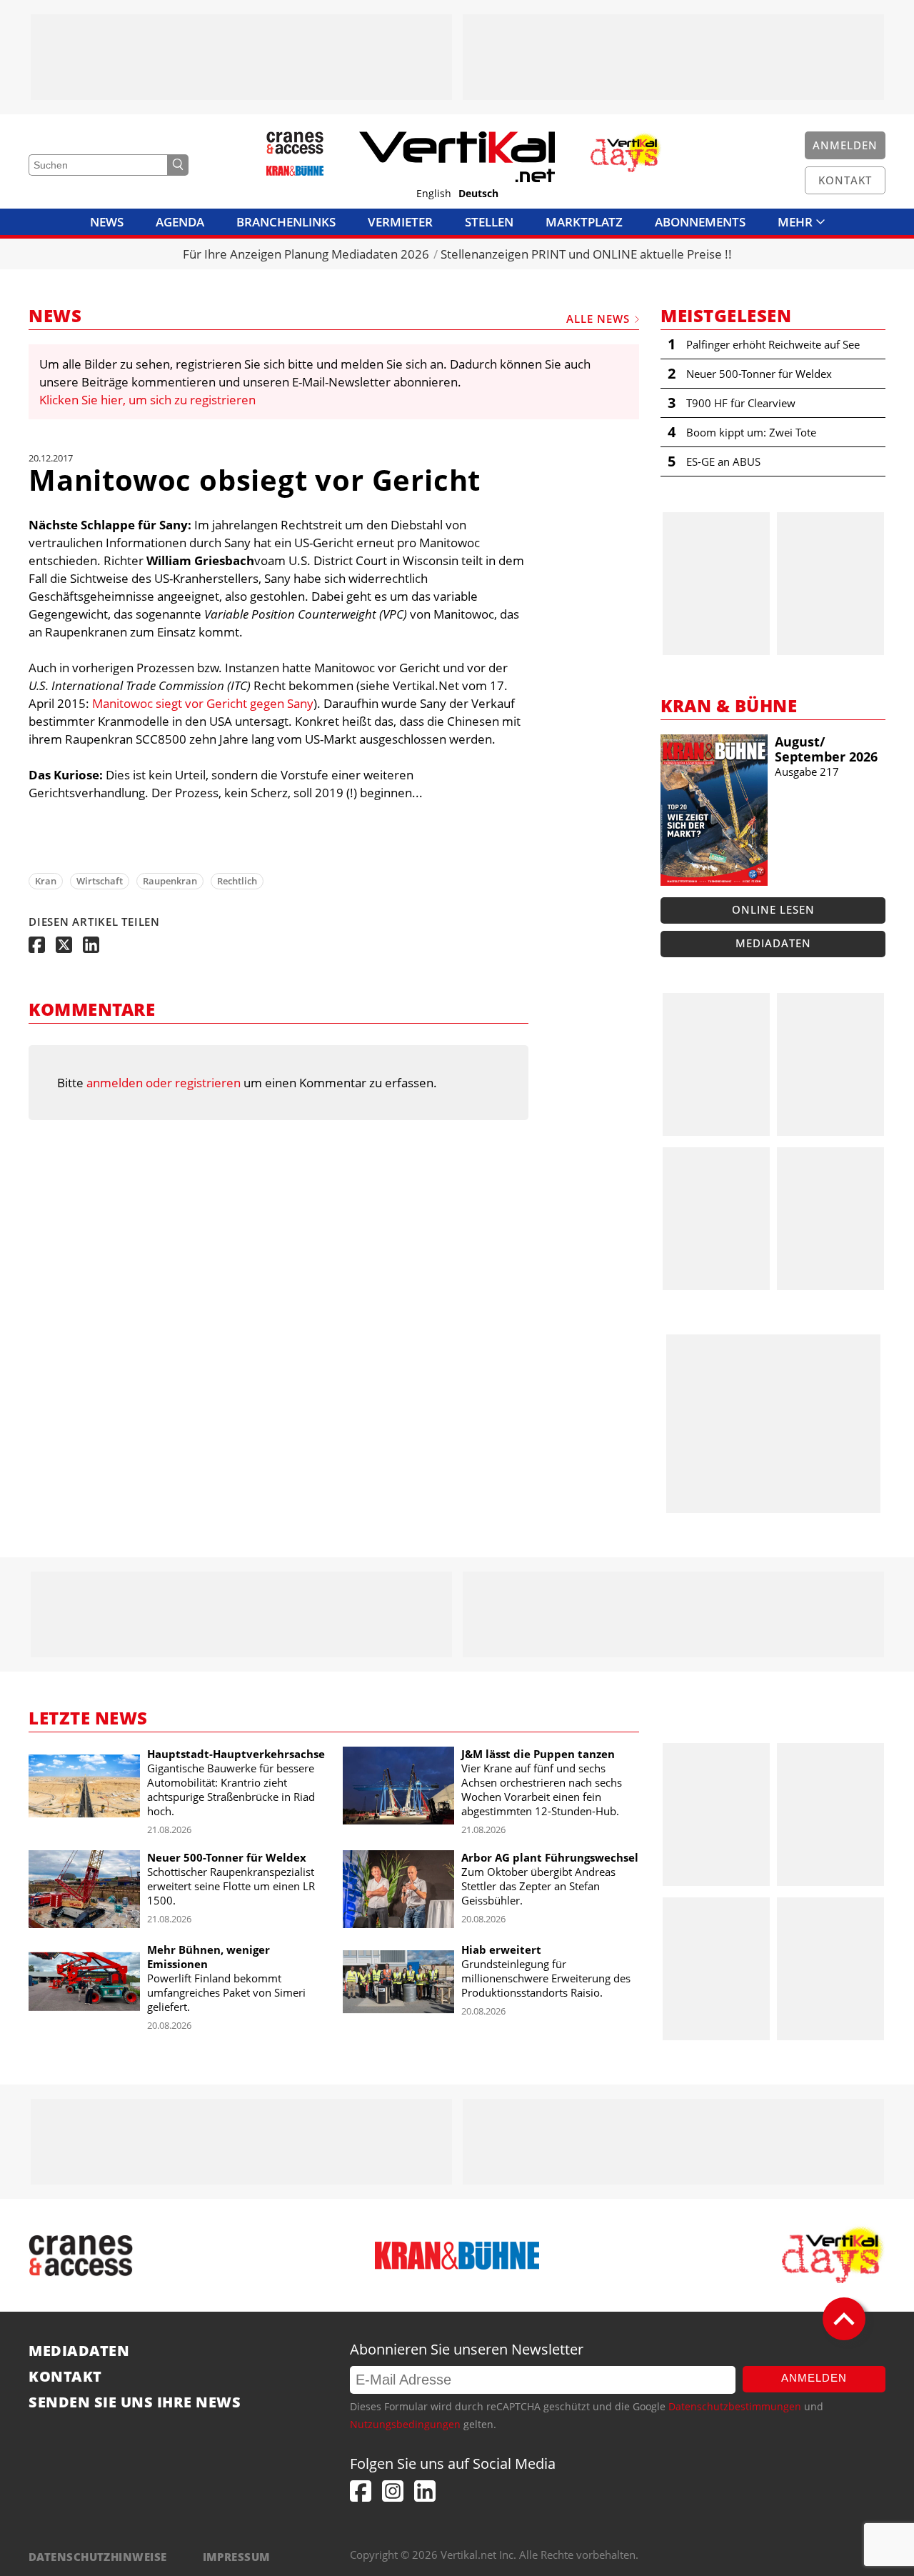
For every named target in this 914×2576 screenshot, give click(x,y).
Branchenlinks (286, 222)
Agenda (180, 222)
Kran (46, 881)
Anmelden (814, 2378)
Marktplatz (584, 222)
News (107, 222)
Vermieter (400, 222)
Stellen (489, 222)
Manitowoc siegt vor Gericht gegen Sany (203, 703)
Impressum (237, 2557)
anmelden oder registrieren (164, 1083)
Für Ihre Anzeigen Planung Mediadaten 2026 (306, 254)
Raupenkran (170, 881)
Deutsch (478, 194)
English (434, 194)
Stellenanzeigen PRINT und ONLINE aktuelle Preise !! (586, 254)
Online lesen (773, 909)
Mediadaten (773, 943)
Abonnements (700, 222)
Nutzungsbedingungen (405, 2424)
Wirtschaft (100, 881)
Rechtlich (237, 881)
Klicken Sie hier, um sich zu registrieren (147, 400)
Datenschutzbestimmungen (735, 2406)
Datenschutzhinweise (98, 2557)
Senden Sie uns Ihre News (135, 2402)
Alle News (598, 319)
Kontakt (65, 2377)
